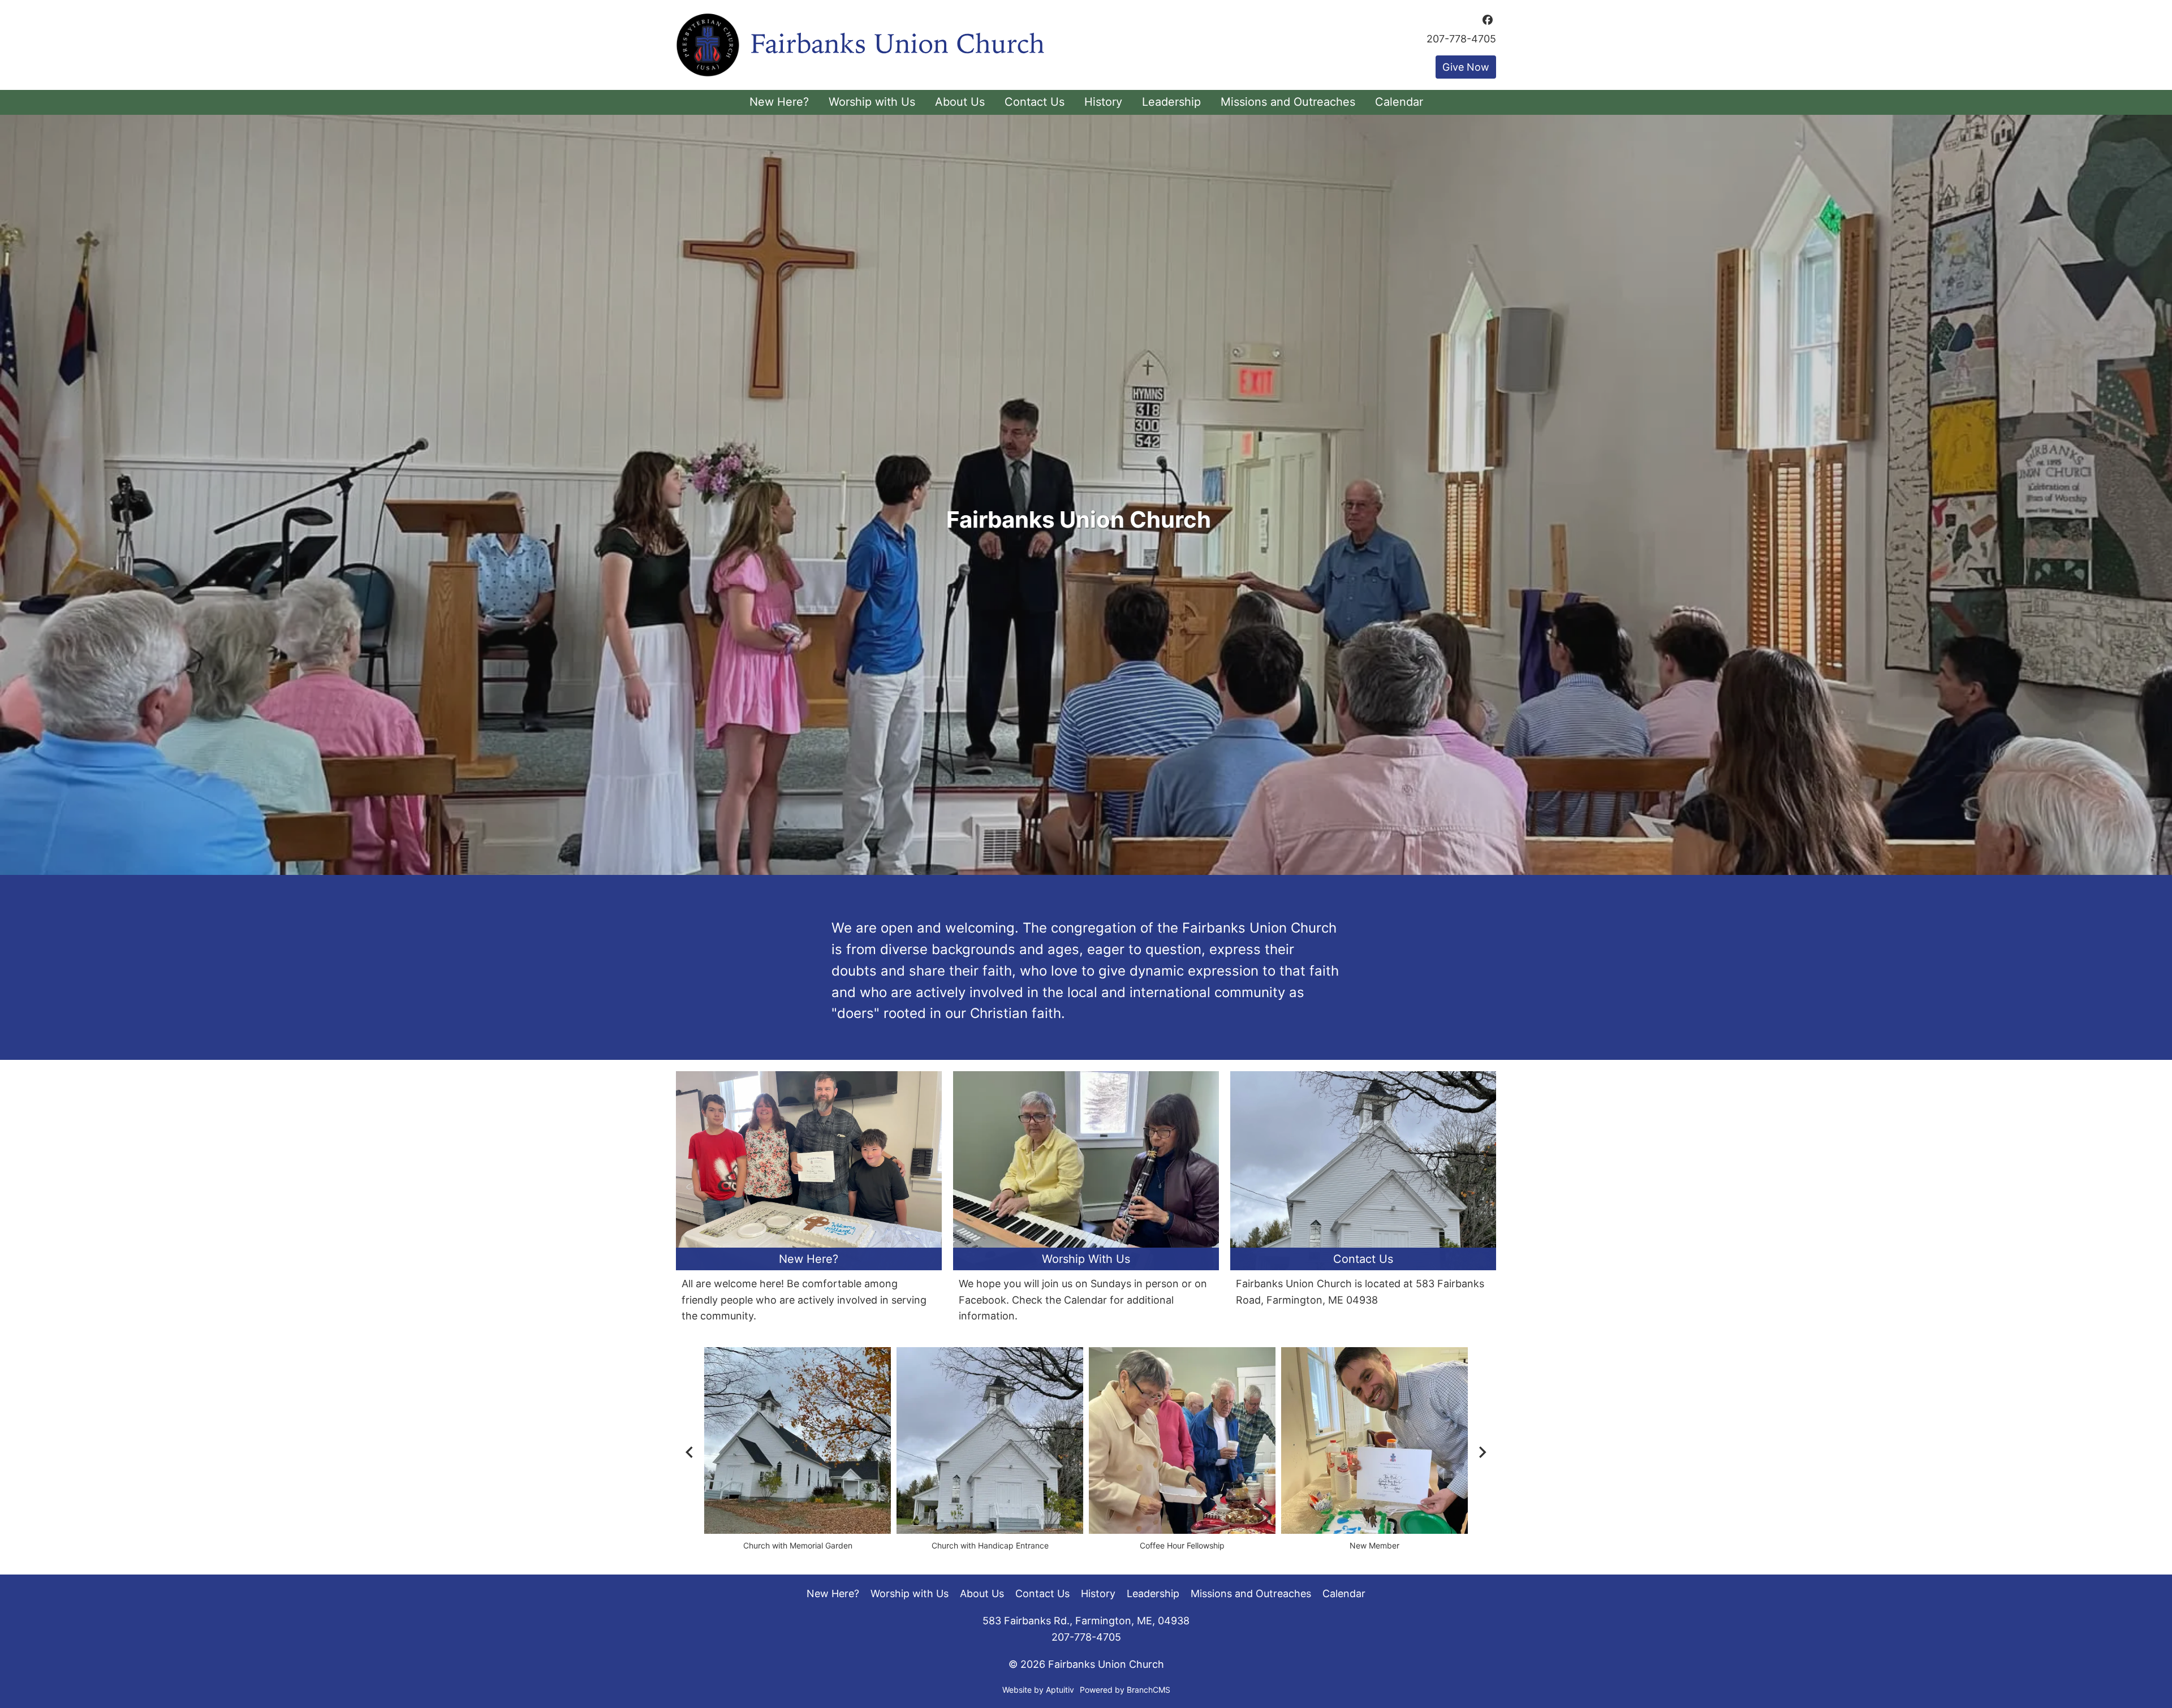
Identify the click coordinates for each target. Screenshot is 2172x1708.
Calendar (1344, 1593)
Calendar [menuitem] (1399, 102)
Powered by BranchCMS (1125, 1690)
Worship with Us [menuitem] (872, 102)
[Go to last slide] (690, 1452)
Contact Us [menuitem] (1035, 102)
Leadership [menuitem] (1171, 102)
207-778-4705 (1461, 39)
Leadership (1153, 1593)
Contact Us (1042, 1593)
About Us (982, 1593)
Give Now (1466, 67)
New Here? (833, 1593)
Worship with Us (910, 1593)
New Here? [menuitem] (779, 102)
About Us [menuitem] (960, 102)
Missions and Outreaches (1251, 1593)
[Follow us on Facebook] (1488, 20)
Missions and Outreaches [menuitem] (1288, 102)
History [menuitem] (1103, 102)
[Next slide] (1482, 1452)
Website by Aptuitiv (1038, 1690)
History (1098, 1593)
